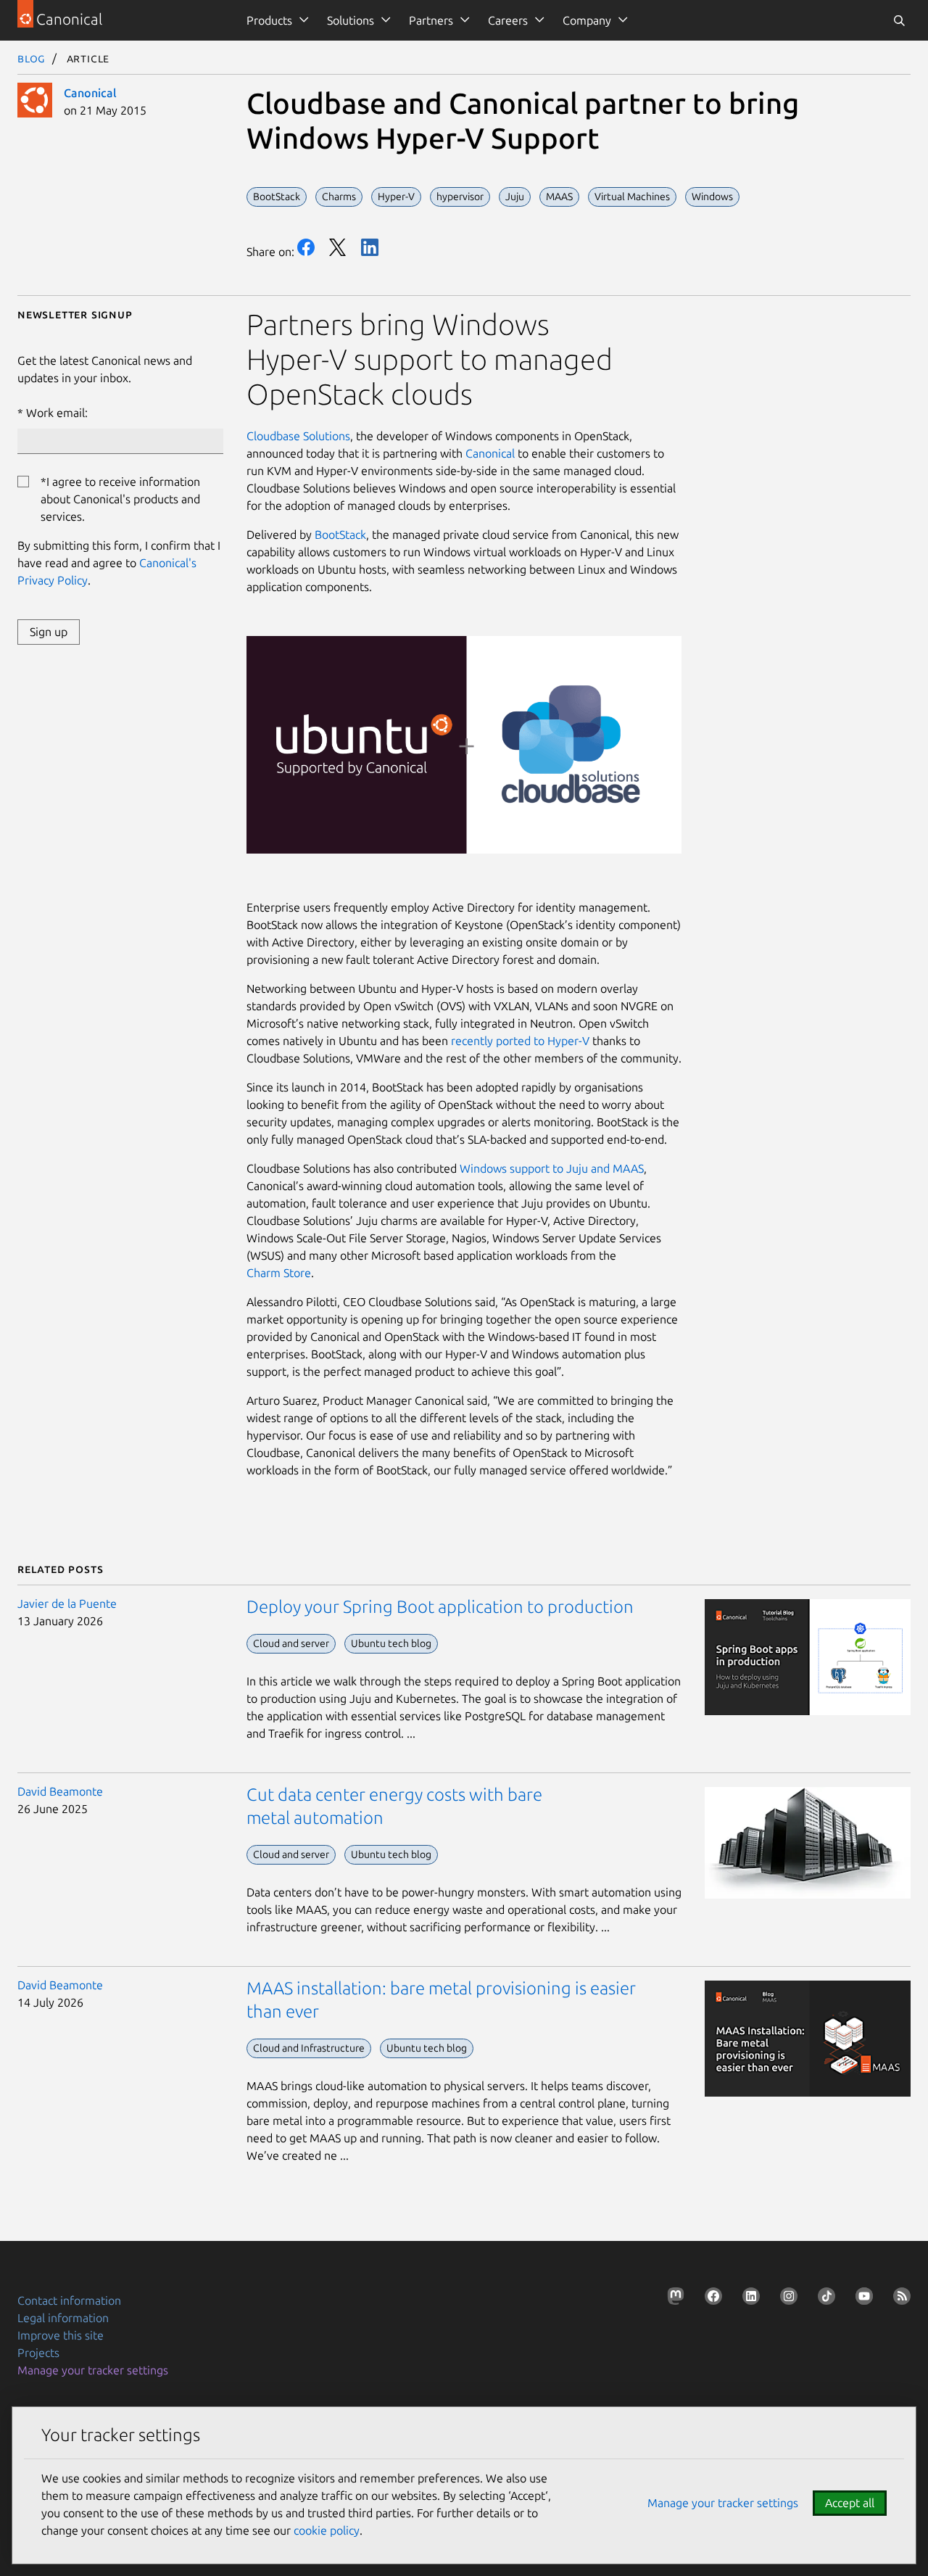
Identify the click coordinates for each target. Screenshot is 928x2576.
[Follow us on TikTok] (824, 2299)
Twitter (338, 247)
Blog (32, 58)
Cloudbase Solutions (298, 436)
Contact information (69, 2300)
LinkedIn (370, 247)
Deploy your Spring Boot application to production (440, 1607)
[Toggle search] (899, 20)
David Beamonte (60, 1791)
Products (269, 20)
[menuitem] (275, 20)
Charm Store (279, 1273)
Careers (508, 20)
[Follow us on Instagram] (786, 2299)
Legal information (63, 2318)
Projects (38, 2353)
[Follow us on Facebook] (710, 2299)
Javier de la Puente (67, 1603)
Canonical (90, 93)
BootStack (340, 534)
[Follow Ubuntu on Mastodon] (673, 2299)
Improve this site (61, 2335)
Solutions (351, 20)
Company (587, 20)
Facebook (306, 247)
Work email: (57, 413)
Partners (431, 20)
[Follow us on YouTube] (861, 2299)
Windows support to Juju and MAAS (552, 1168)
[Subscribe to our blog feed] (899, 2299)
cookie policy (327, 2530)
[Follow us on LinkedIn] (748, 2299)
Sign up (49, 632)
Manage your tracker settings (93, 2370)
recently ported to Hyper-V (520, 1041)
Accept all (850, 2503)
